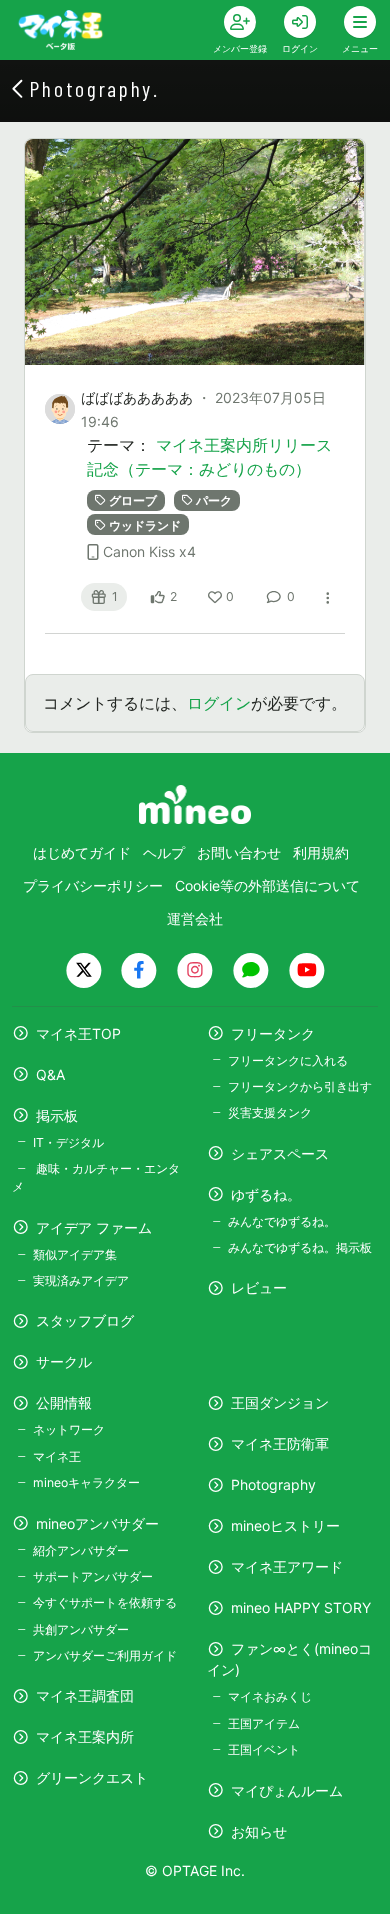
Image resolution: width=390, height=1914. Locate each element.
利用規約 (321, 852)
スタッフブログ (85, 1320)
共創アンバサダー (81, 1629)
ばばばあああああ (137, 397)
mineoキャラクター (86, 1482)
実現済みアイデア (81, 1280)
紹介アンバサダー (81, 1550)
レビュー (259, 1287)
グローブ (133, 500)
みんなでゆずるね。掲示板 (300, 1247)
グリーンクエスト (92, 1777)
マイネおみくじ (270, 1696)
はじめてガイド (82, 852)
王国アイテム (264, 1723)
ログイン (219, 703)
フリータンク (273, 1033)
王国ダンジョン (280, 1402)
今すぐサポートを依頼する (105, 1602)
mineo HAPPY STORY (301, 1607)
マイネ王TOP (78, 1033)
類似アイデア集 (75, 1254)
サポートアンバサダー (93, 1576)
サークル (64, 1361)
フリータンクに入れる (288, 1060)
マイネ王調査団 (85, 1695)
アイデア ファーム (94, 1227)
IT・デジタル (68, 1142)
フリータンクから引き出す (300, 1086)
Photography (273, 1484)
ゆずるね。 (266, 1194)
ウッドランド (145, 524)
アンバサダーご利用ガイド (105, 1655)
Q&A (50, 1074)
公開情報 (64, 1402)
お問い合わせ (239, 852)
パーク (214, 500)
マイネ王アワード (287, 1566)
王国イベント (264, 1749)
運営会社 (195, 918)
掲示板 (57, 1115)
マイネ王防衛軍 (280, 1443)
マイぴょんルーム (287, 1790)
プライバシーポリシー (93, 885)
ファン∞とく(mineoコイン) (289, 1659)
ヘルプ (164, 852)
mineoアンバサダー (97, 1523)
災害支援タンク (270, 1112)
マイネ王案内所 (85, 1736)
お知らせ (259, 1831)
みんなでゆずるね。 (282, 1221)
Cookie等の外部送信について (267, 885)
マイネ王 (57, 1456)
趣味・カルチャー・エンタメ (96, 1177)
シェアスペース (280, 1153)
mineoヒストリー (285, 1525)
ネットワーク (69, 1429)
